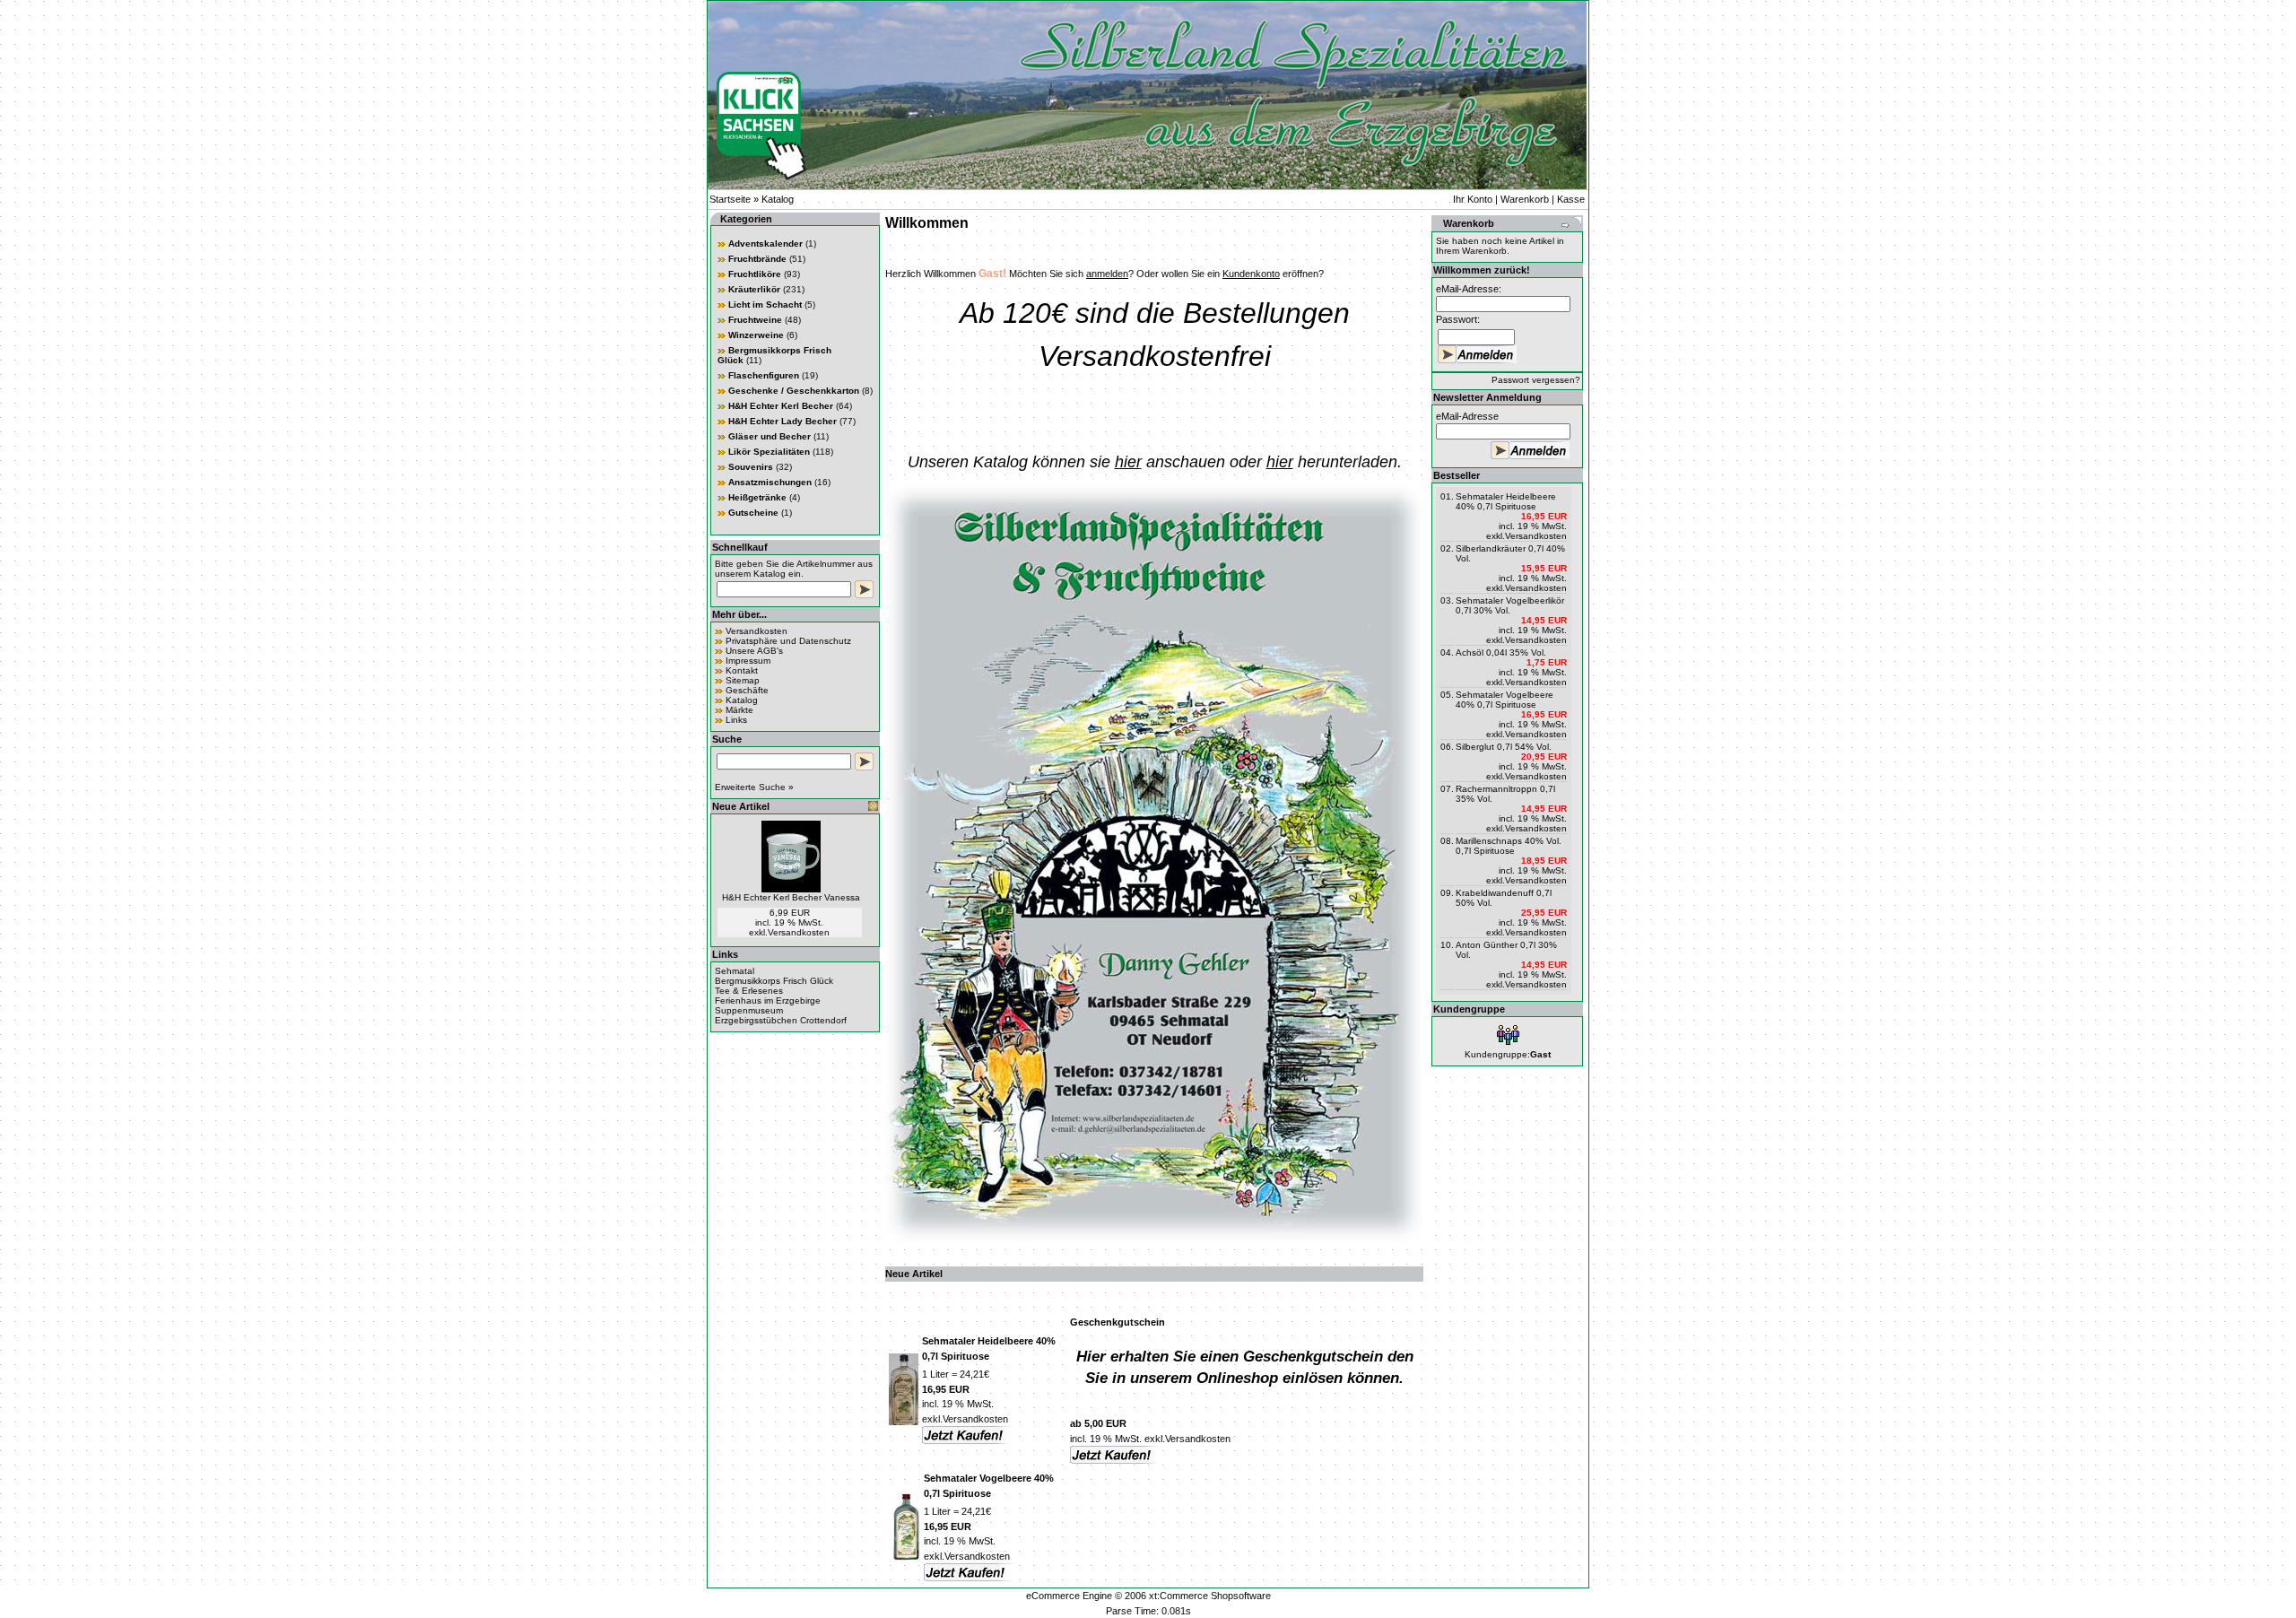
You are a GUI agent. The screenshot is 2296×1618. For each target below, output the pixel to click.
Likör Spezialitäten (769, 452)
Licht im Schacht (765, 304)
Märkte (739, 710)
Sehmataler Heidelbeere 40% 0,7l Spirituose (1506, 501)
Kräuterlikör (754, 289)
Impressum (748, 661)
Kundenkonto (1251, 274)
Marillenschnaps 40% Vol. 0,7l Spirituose (1509, 846)
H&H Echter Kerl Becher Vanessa (791, 897)
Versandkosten (757, 631)
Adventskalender (765, 244)
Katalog (778, 199)
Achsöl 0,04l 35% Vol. (1501, 652)
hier (1128, 462)
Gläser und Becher (770, 436)
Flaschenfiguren (764, 375)
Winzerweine (756, 335)
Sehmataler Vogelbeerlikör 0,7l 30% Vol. (1510, 605)
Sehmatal (735, 971)
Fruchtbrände (757, 259)
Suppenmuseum (749, 1010)
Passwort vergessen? (1536, 380)
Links (736, 720)
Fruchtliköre (755, 274)
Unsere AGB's (754, 651)
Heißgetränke (757, 497)
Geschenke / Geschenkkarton (794, 391)
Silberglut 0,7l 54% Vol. (1504, 747)
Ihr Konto (1473, 199)
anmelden (1107, 274)
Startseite (730, 199)
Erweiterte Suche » (754, 787)
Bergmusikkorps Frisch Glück (774, 981)
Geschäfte (747, 690)
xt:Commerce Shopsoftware (1210, 1596)
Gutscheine (753, 513)
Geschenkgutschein (1118, 1322)
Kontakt (742, 670)
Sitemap (743, 680)
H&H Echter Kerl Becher (781, 406)
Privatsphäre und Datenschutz (788, 641)
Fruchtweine (755, 320)
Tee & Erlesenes (749, 991)
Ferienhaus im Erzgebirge (768, 1000)
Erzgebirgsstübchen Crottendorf (781, 1020)
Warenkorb (1525, 199)
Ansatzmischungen (770, 482)
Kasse (1571, 199)
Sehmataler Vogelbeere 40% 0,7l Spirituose (1505, 700)
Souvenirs (751, 467)
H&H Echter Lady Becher (783, 421)
